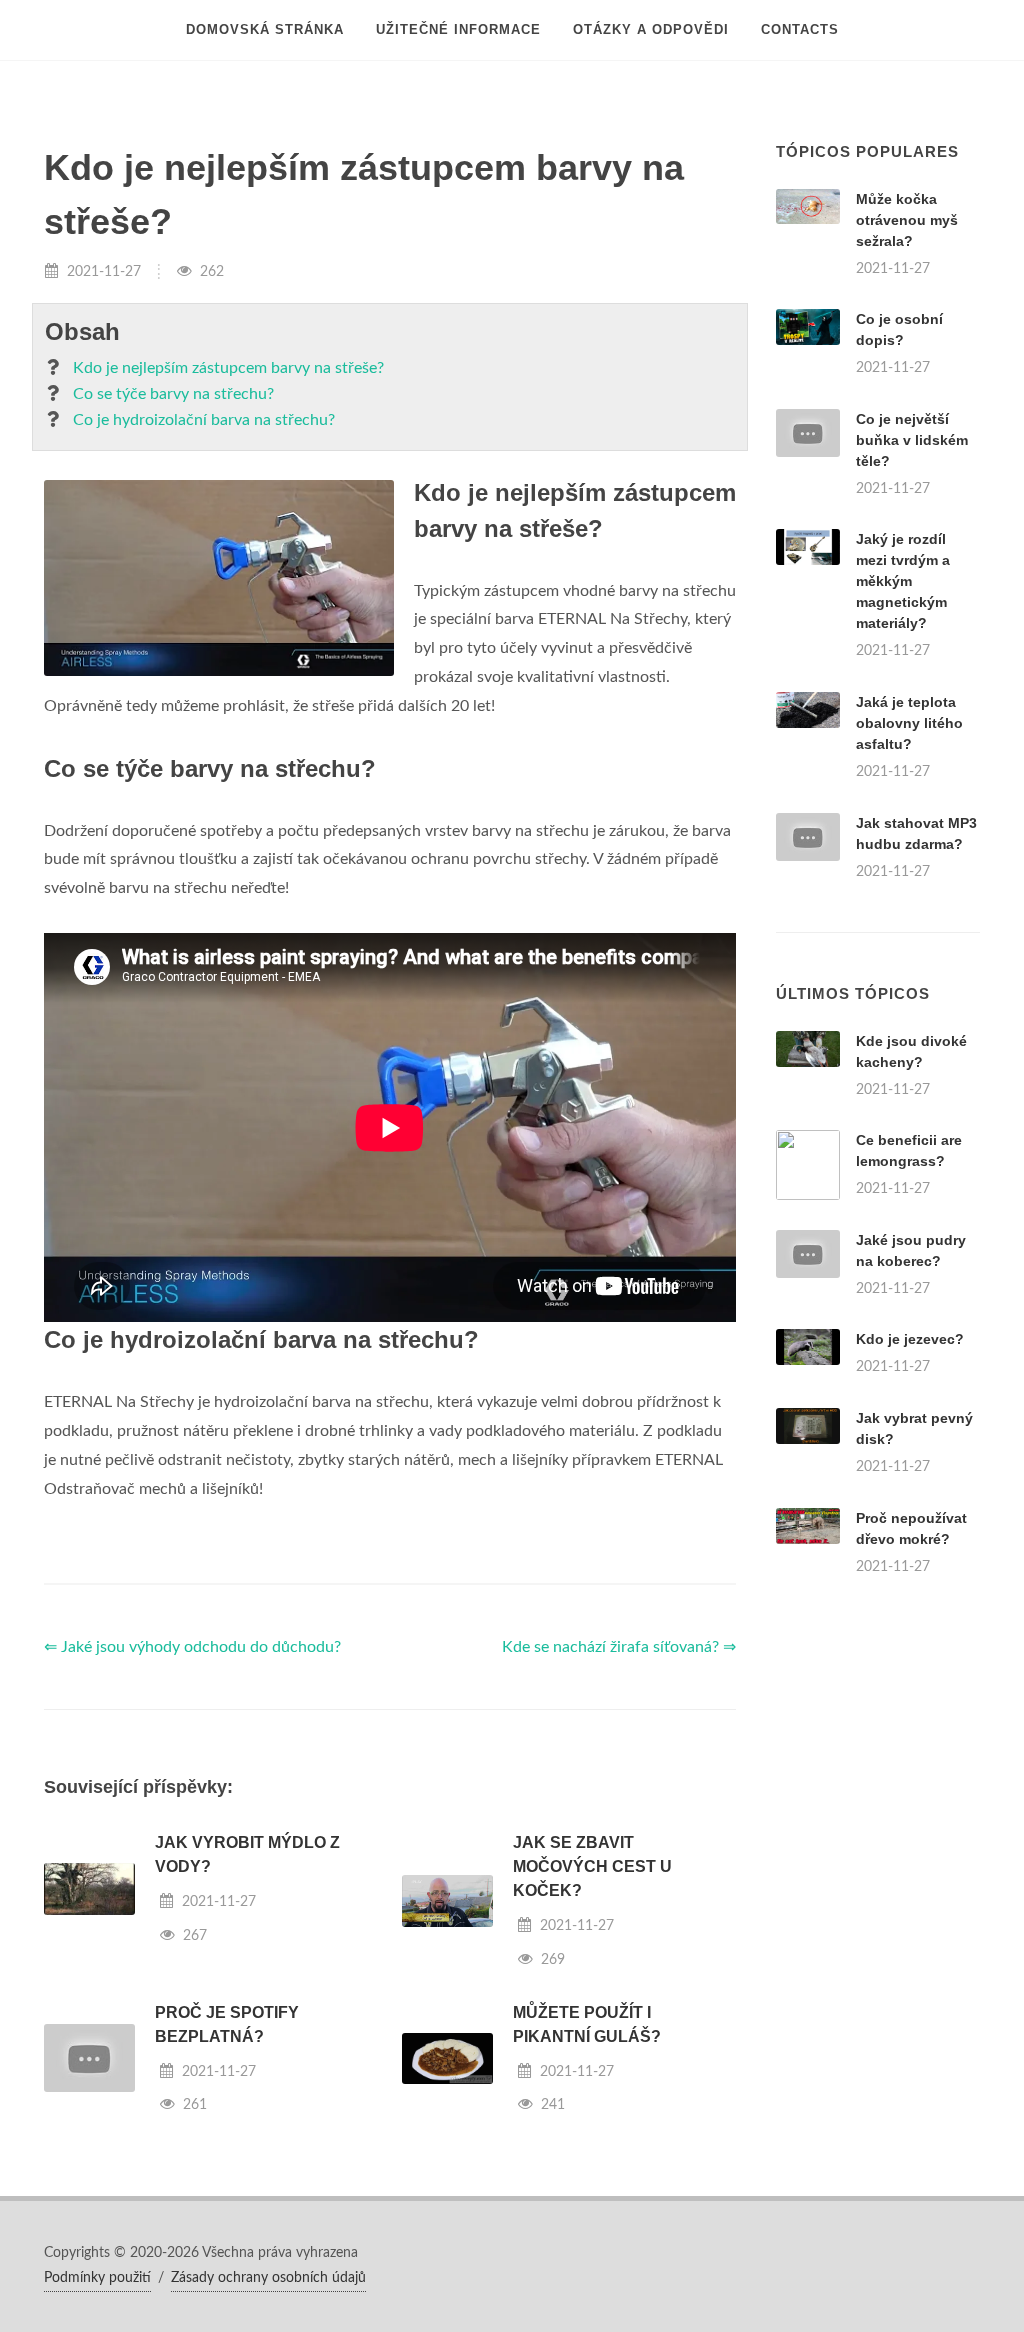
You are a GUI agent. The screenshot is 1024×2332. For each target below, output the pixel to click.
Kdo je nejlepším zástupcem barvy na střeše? (228, 368)
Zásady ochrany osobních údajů (268, 2278)
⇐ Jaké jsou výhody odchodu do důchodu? (192, 1647)
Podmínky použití (97, 2278)
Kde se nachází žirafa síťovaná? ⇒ (619, 1647)
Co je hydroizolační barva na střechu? (204, 420)
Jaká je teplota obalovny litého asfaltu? (909, 723)
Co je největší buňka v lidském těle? (912, 440)
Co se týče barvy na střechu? (173, 394)
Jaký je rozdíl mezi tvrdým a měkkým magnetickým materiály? (903, 581)
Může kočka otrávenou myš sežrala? (907, 220)
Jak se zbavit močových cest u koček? (592, 1866)
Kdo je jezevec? (910, 1339)
